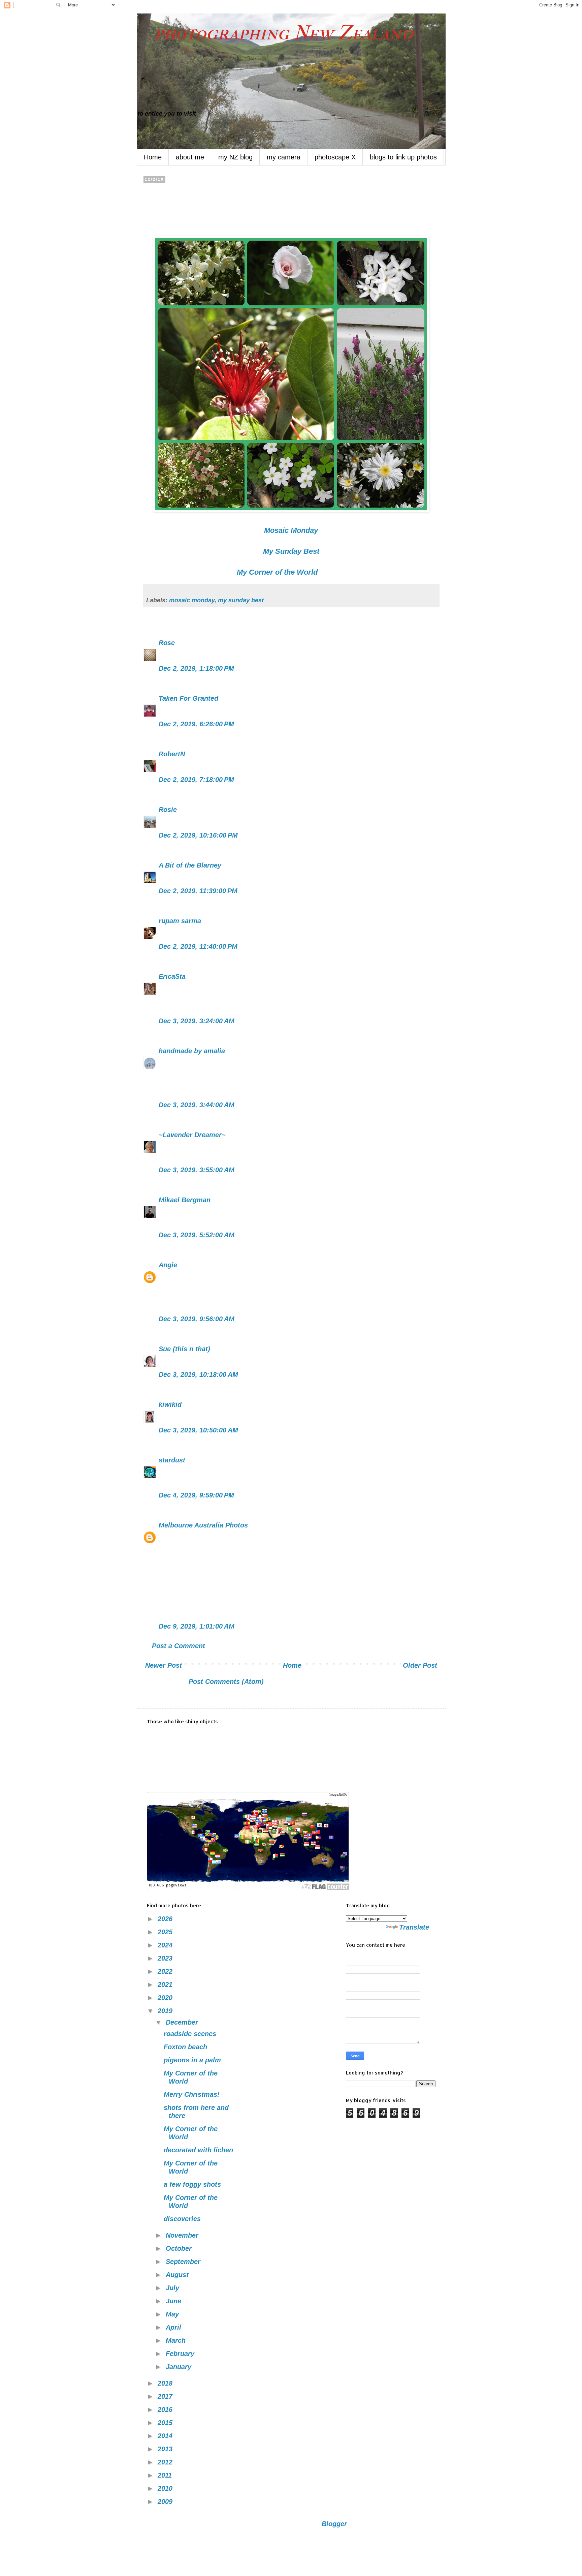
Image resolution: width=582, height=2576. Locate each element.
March (177, 2340)
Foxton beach (185, 2047)
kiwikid (170, 1404)
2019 (166, 2011)
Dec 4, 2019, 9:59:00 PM (196, 1495)
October (180, 2248)
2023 (166, 1958)
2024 (166, 1945)
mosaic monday (192, 600)
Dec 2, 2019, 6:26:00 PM (196, 724)
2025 (166, 1932)
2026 (166, 1919)
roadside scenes (190, 2034)
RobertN (172, 754)
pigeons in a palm (192, 2060)
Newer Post (164, 1665)
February (181, 2354)
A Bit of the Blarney (190, 865)
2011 (166, 2475)
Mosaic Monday (291, 530)
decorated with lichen (198, 2150)
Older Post (420, 1665)
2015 (166, 2423)
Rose (167, 643)
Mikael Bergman (185, 1200)
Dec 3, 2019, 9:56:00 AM (197, 1319)
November (183, 2235)
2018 (166, 2383)
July (173, 2288)
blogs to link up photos (403, 157)
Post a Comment (179, 1646)
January (180, 2367)
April (174, 2327)
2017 (166, 2396)
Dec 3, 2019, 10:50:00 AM (198, 1430)
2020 (166, 1998)
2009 (166, 2502)
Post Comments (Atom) (226, 1681)
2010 (166, 2488)
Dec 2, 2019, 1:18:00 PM (196, 668)
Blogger (334, 2524)
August (178, 2275)
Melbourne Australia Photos (203, 1525)
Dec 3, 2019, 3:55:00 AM (197, 1170)
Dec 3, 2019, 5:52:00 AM (197, 1235)
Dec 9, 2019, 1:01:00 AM (197, 1626)
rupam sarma (180, 921)
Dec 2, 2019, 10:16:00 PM (198, 835)
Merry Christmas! (192, 2094)
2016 (166, 2410)
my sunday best (241, 600)
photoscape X (335, 157)
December (183, 2022)
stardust (172, 1460)
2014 (166, 2436)
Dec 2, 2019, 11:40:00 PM (198, 946)
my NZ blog (235, 157)
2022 (166, 1971)
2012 (166, 2462)
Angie (168, 1265)
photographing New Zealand (275, 33)
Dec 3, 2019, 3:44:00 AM (197, 1105)
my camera (284, 157)
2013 (166, 2449)
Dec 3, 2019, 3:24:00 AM (197, 1021)
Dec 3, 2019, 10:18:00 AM (198, 1374)
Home (153, 157)
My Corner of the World (277, 572)
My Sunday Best (291, 551)
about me (190, 157)
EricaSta (172, 976)
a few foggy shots (192, 2184)
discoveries (182, 2219)
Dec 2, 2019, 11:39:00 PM (198, 891)
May (173, 2314)
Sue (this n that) (184, 1349)
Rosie (168, 810)
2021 (166, 1984)
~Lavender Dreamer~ (192, 1135)
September (184, 2262)
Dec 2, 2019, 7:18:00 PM (196, 780)
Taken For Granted (188, 698)
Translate (414, 1927)
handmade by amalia (192, 1051)
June (174, 2301)
